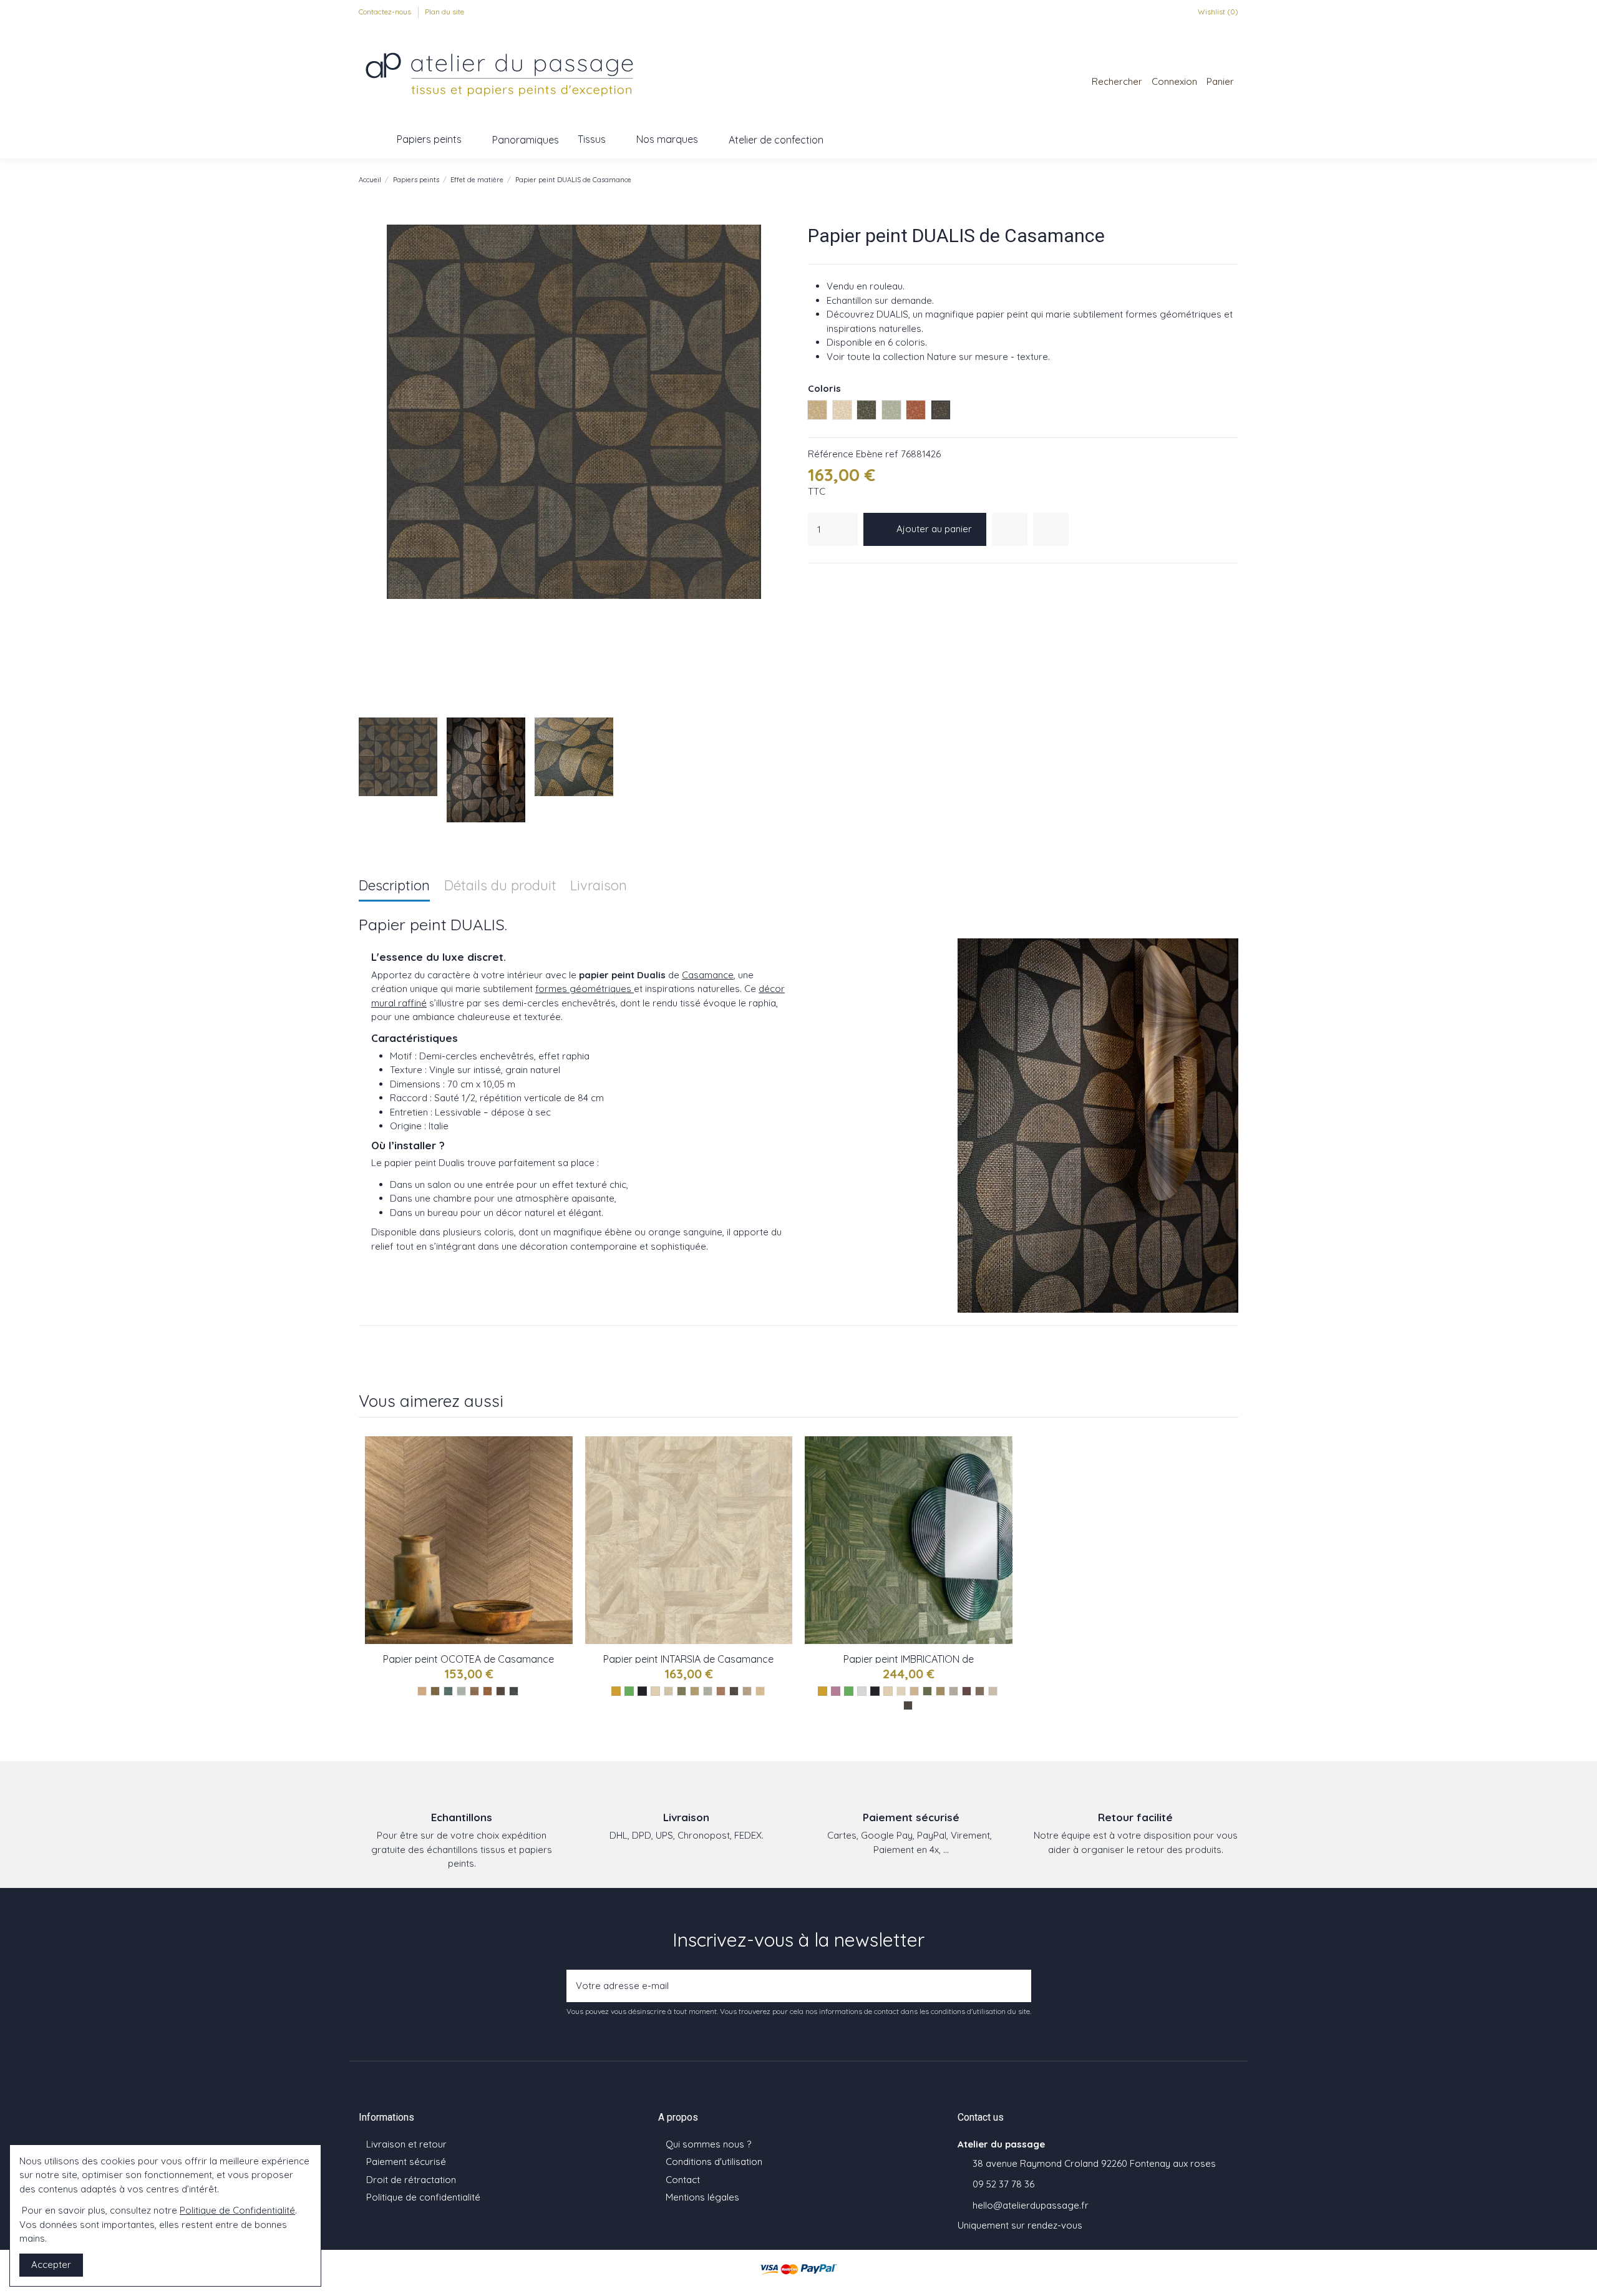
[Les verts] (629, 1691)
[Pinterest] (846, 579)
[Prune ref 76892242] (967, 1691)
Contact (683, 2180)
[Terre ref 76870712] (721, 1691)
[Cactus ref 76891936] (940, 1691)
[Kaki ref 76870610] (682, 1691)
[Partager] (815, 579)
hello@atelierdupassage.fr (1031, 2205)
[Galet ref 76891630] (993, 1691)
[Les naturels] (655, 1691)
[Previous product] (1220, 179)
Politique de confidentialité (423, 2197)
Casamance (708, 975)
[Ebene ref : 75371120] (501, 1691)
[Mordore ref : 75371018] (474, 1691)
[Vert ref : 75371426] (448, 1691)
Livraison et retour (406, 2144)
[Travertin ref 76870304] (747, 1691)
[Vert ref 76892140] (927, 1691)
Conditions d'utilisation (714, 2162)
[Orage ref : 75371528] (514, 1691)
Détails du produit (500, 886)
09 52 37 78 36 (1003, 2184)
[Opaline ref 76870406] (708, 1691)
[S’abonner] (1018, 1986)
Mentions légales (702, 2197)
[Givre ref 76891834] (954, 1691)
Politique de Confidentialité (237, 2210)
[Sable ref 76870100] (668, 1691)
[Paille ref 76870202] (760, 1691)
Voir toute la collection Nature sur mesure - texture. (938, 357)
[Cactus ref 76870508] (695, 1691)
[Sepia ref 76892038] (980, 1691)
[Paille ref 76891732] (914, 1691)
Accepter (51, 2264)
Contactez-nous (386, 12)
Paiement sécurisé (406, 2162)
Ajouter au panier (934, 529)
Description (394, 886)
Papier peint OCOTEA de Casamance (468, 1659)
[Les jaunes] (616, 1691)
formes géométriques (585, 989)
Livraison (599, 886)
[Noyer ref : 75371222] (488, 1691)
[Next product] (1233, 179)
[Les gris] (862, 1691)
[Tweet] (830, 579)
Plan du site (444, 12)
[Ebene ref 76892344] (908, 1705)
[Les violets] (836, 1691)
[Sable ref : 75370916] (422, 1691)
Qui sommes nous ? (708, 2144)
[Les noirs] (642, 1691)
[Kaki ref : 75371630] (435, 1691)
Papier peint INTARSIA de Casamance (688, 1659)
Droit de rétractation (411, 2180)
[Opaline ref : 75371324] (461, 1691)
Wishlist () (1217, 12)
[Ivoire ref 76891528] (901, 1691)
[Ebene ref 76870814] (734, 1691)
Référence (831, 454)
